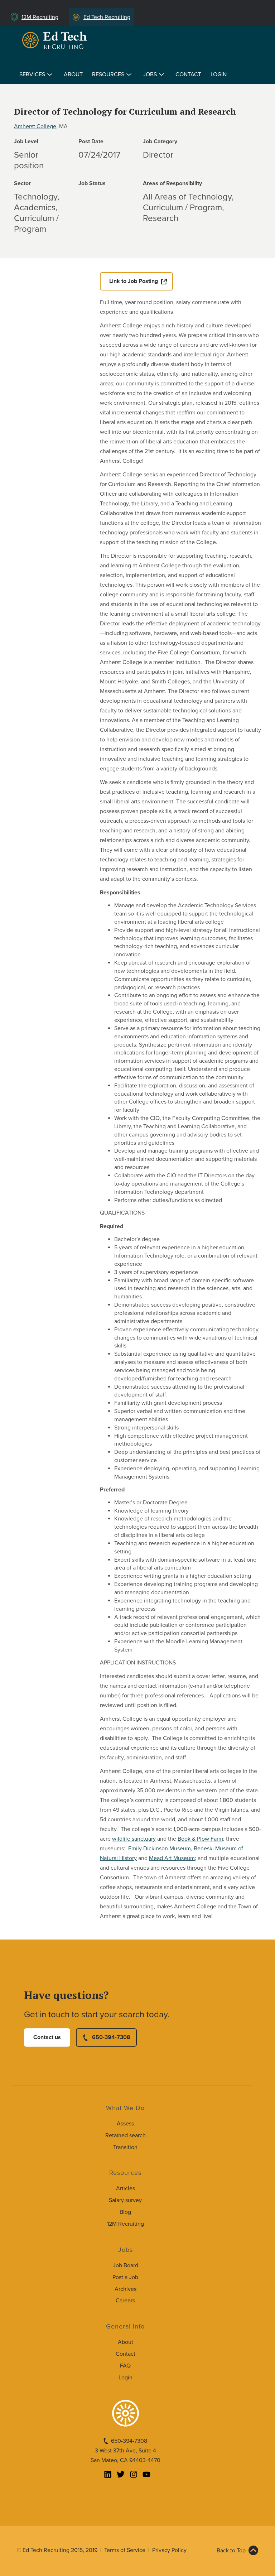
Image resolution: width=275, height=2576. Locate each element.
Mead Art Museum (172, 1858)
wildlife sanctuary (134, 1839)
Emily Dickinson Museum (160, 1849)
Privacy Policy (169, 2550)
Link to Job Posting (134, 281)
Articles (126, 2188)
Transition (125, 2147)
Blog (125, 2212)
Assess (125, 2124)
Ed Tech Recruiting (107, 17)
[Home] (56, 40)
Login (219, 75)
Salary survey (125, 2200)
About (73, 75)
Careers (125, 2301)
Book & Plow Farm (200, 1839)
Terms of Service (125, 2550)
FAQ (125, 2366)
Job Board (126, 2265)
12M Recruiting (40, 17)
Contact (188, 75)
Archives (126, 2289)
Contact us (47, 2037)
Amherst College (35, 126)
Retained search (126, 2135)
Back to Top (231, 2551)
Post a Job (125, 2277)
